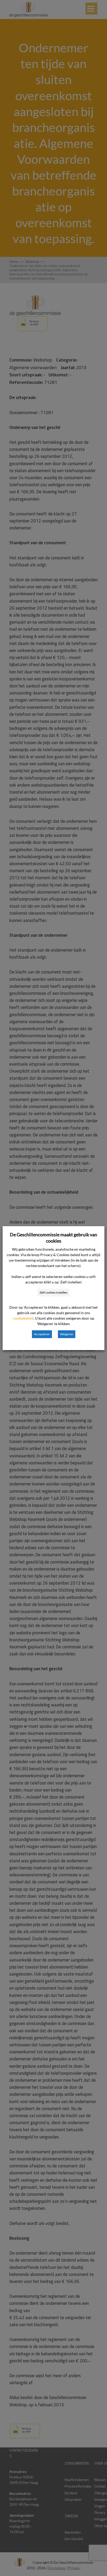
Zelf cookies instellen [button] (53, 1292)
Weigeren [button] (67, 1334)
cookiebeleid (23, 1318)
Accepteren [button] (42, 1334)
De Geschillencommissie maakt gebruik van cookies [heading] (53, 1238)
